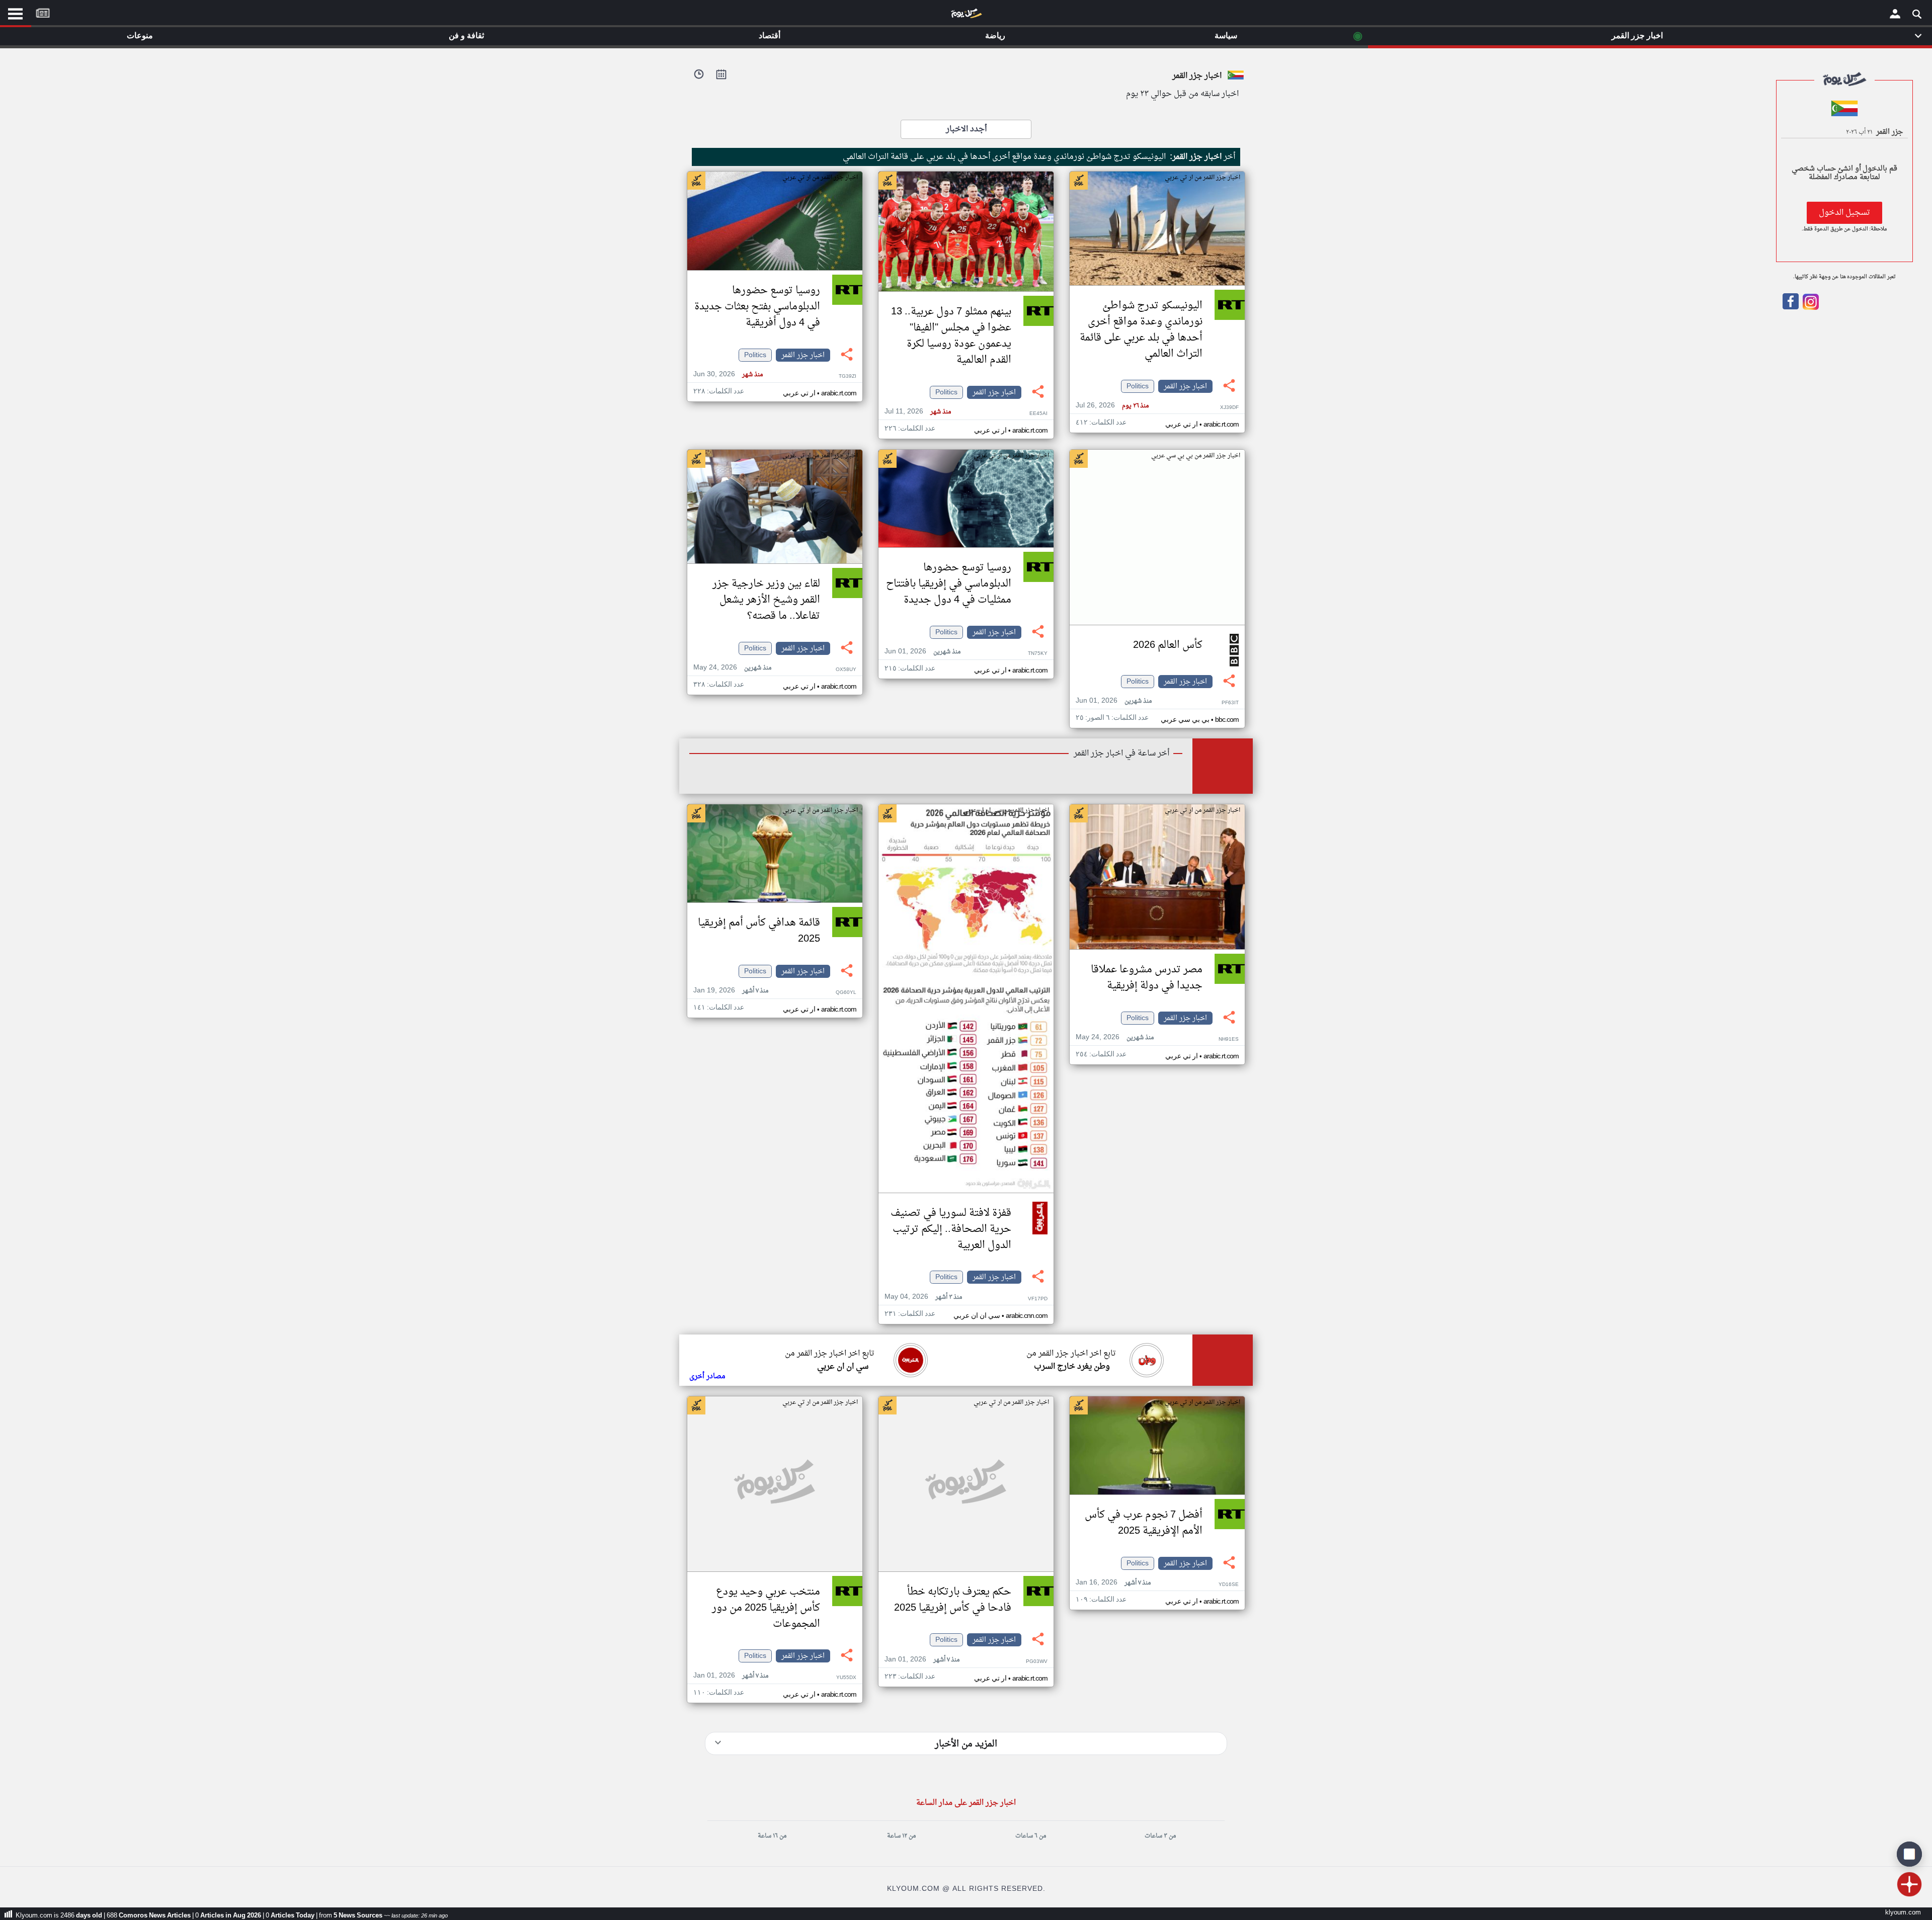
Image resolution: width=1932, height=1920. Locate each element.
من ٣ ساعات (1160, 1836)
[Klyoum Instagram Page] (1810, 308)
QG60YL (846, 993)
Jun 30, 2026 (728, 374)
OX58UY (846, 670)
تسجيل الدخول (1844, 213)
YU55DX (846, 1678)
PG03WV (1037, 1662)
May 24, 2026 (732, 668)
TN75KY (1038, 654)
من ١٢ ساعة (901, 1836)
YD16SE (1229, 1585)
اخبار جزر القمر (1185, 386)
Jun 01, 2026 (1114, 701)
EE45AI (1038, 414)
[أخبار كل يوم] (966, 16)
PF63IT (1230, 703)
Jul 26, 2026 (1112, 406)
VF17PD (1038, 1299)
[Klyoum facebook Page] (1791, 308)
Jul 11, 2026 (918, 412)
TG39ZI (848, 377)
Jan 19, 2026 (731, 991)
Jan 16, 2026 (1113, 1583)
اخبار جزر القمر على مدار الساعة (966, 1803)
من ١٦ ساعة (772, 1836)
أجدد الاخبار (966, 129)
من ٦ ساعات (1031, 1836)
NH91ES (1229, 1039)
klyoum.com (1903, 1913)
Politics (1138, 386)
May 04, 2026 (923, 1297)
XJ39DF (1229, 408)
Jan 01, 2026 (922, 1660)
